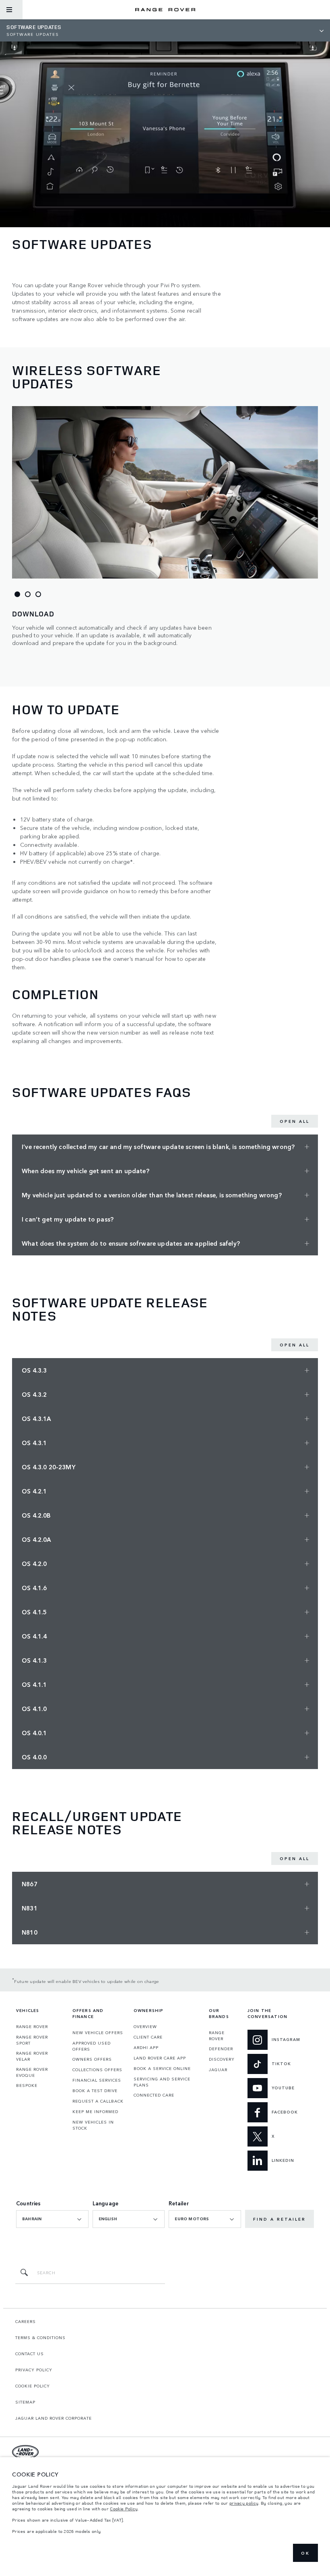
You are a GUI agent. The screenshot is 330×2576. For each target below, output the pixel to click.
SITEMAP (25, 2402)
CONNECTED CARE (154, 2095)
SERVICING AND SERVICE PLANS (162, 2082)
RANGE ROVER (32, 2026)
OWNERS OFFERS (92, 2059)
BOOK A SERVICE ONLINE (162, 2068)
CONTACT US (30, 2354)
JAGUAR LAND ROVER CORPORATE (54, 2418)
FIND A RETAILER (279, 2219)
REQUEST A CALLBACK (98, 2101)
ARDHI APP (146, 2047)
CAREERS (26, 2321)
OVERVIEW (145, 2026)
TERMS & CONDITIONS (40, 2337)
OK (305, 2553)
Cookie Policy (124, 2509)
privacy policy (244, 2503)
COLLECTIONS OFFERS (97, 2070)
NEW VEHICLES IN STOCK (93, 2125)
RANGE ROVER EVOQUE (32, 2072)
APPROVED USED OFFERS (92, 2046)
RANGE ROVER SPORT (32, 2040)
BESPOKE (27, 2085)
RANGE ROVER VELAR (32, 2056)
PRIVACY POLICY (34, 2370)
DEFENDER (221, 2049)
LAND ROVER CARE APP (160, 2058)
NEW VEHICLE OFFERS (98, 2033)
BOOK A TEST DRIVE (95, 2091)
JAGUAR (218, 2070)
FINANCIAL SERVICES (97, 2080)
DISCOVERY (222, 2059)
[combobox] (52, 2219)
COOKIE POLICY (33, 2386)
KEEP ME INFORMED (95, 2111)
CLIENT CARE (148, 2037)
